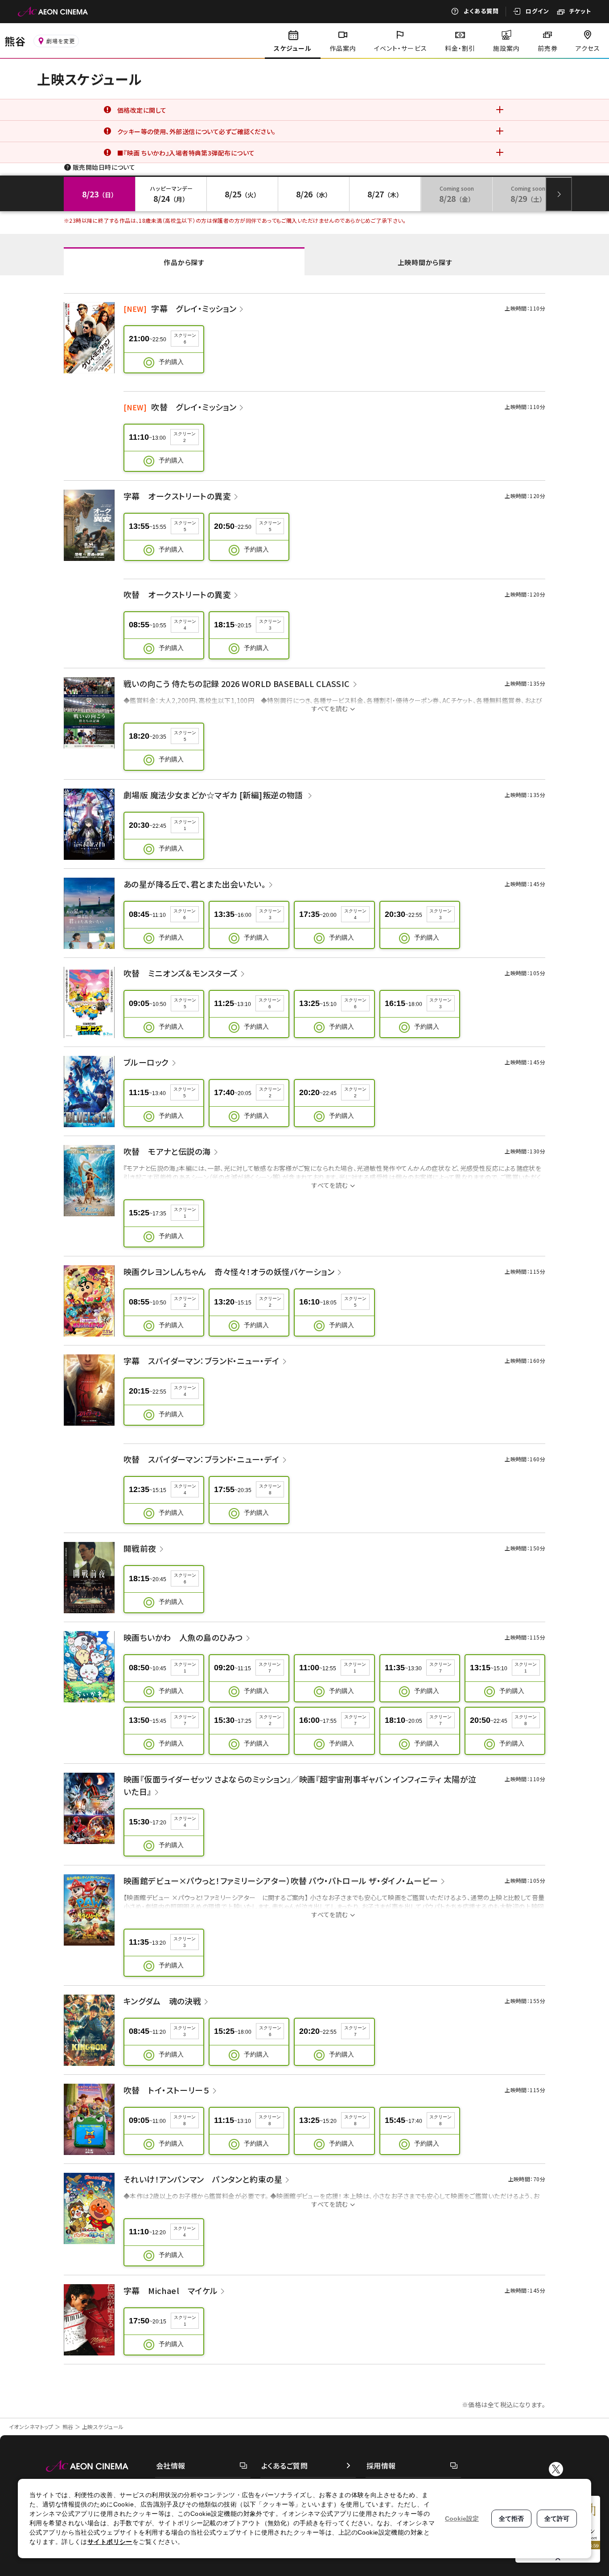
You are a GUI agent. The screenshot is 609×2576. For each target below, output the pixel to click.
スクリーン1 (185, 825)
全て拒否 (511, 2519)
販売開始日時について (104, 167)
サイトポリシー (110, 2542)
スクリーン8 (270, 1489)
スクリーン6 (185, 339)
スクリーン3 (270, 625)
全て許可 (557, 2519)
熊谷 (68, 2427)
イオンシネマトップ (31, 2427)
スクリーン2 (185, 437)
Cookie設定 (462, 2519)
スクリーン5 (185, 526)
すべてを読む (330, 708)
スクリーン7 (270, 1668)
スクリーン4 (185, 625)
